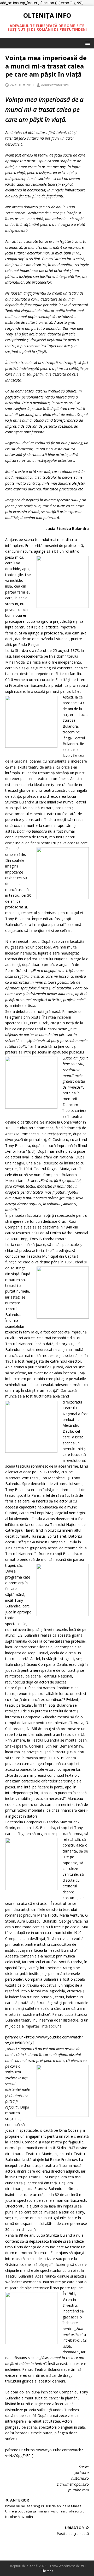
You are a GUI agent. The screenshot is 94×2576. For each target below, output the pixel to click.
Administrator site (55, 85)
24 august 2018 (22, 85)
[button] (87, 43)
